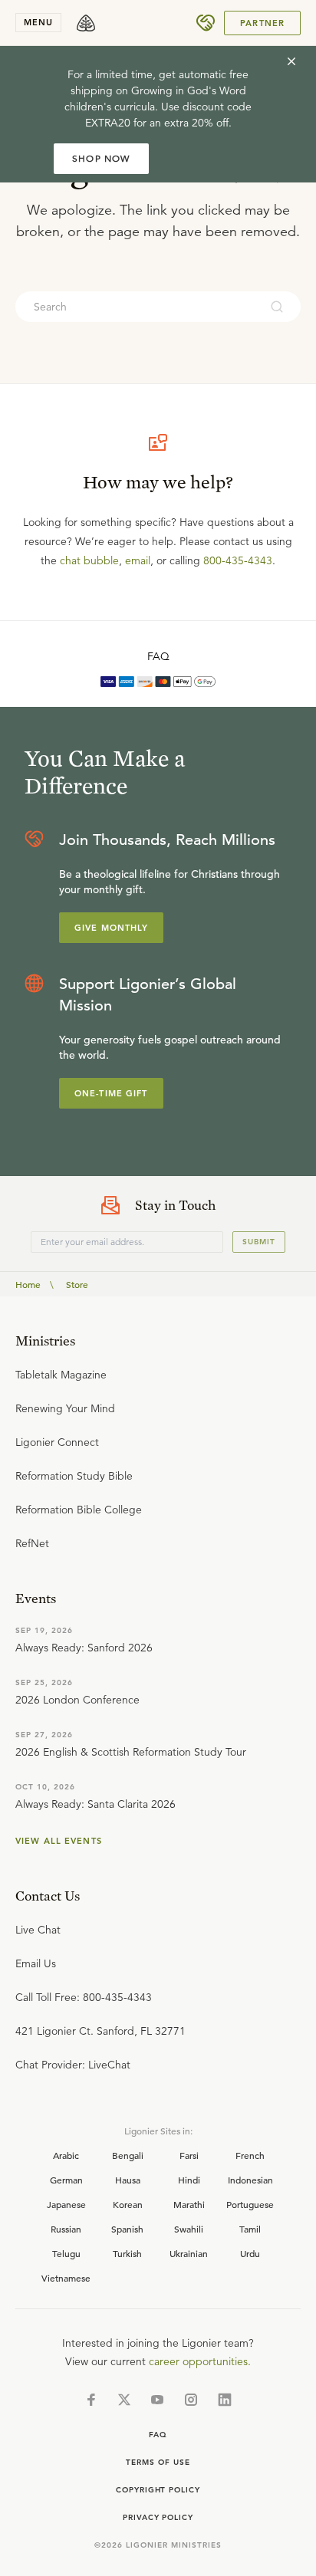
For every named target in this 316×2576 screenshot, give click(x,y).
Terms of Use (158, 2462)
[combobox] (137, 307)
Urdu (250, 2253)
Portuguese (250, 2204)
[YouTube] (157, 2400)
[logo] (86, 23)
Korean (128, 2204)
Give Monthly (111, 928)
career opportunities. (200, 2361)
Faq (158, 2435)
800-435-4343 (238, 560)
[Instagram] (191, 2400)
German (66, 2180)
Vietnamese (66, 2278)
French (250, 2155)
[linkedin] (225, 2400)
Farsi (189, 2155)
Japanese (66, 2204)
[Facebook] (91, 2400)
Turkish (127, 2253)
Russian (66, 2229)
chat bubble (89, 560)
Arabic (66, 2155)
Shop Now (101, 158)
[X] (124, 2400)
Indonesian (250, 2180)
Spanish (127, 2229)
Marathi (189, 2204)
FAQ (158, 656)
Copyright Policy (158, 2490)
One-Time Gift (111, 1093)
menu (38, 22)
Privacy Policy (158, 2517)
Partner (262, 23)
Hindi (189, 2180)
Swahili (189, 2229)
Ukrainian (189, 2253)
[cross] (291, 61)
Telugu (66, 2253)
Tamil (250, 2229)
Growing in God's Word (189, 90)
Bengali (128, 2155)
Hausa (128, 2180)
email (138, 560)
